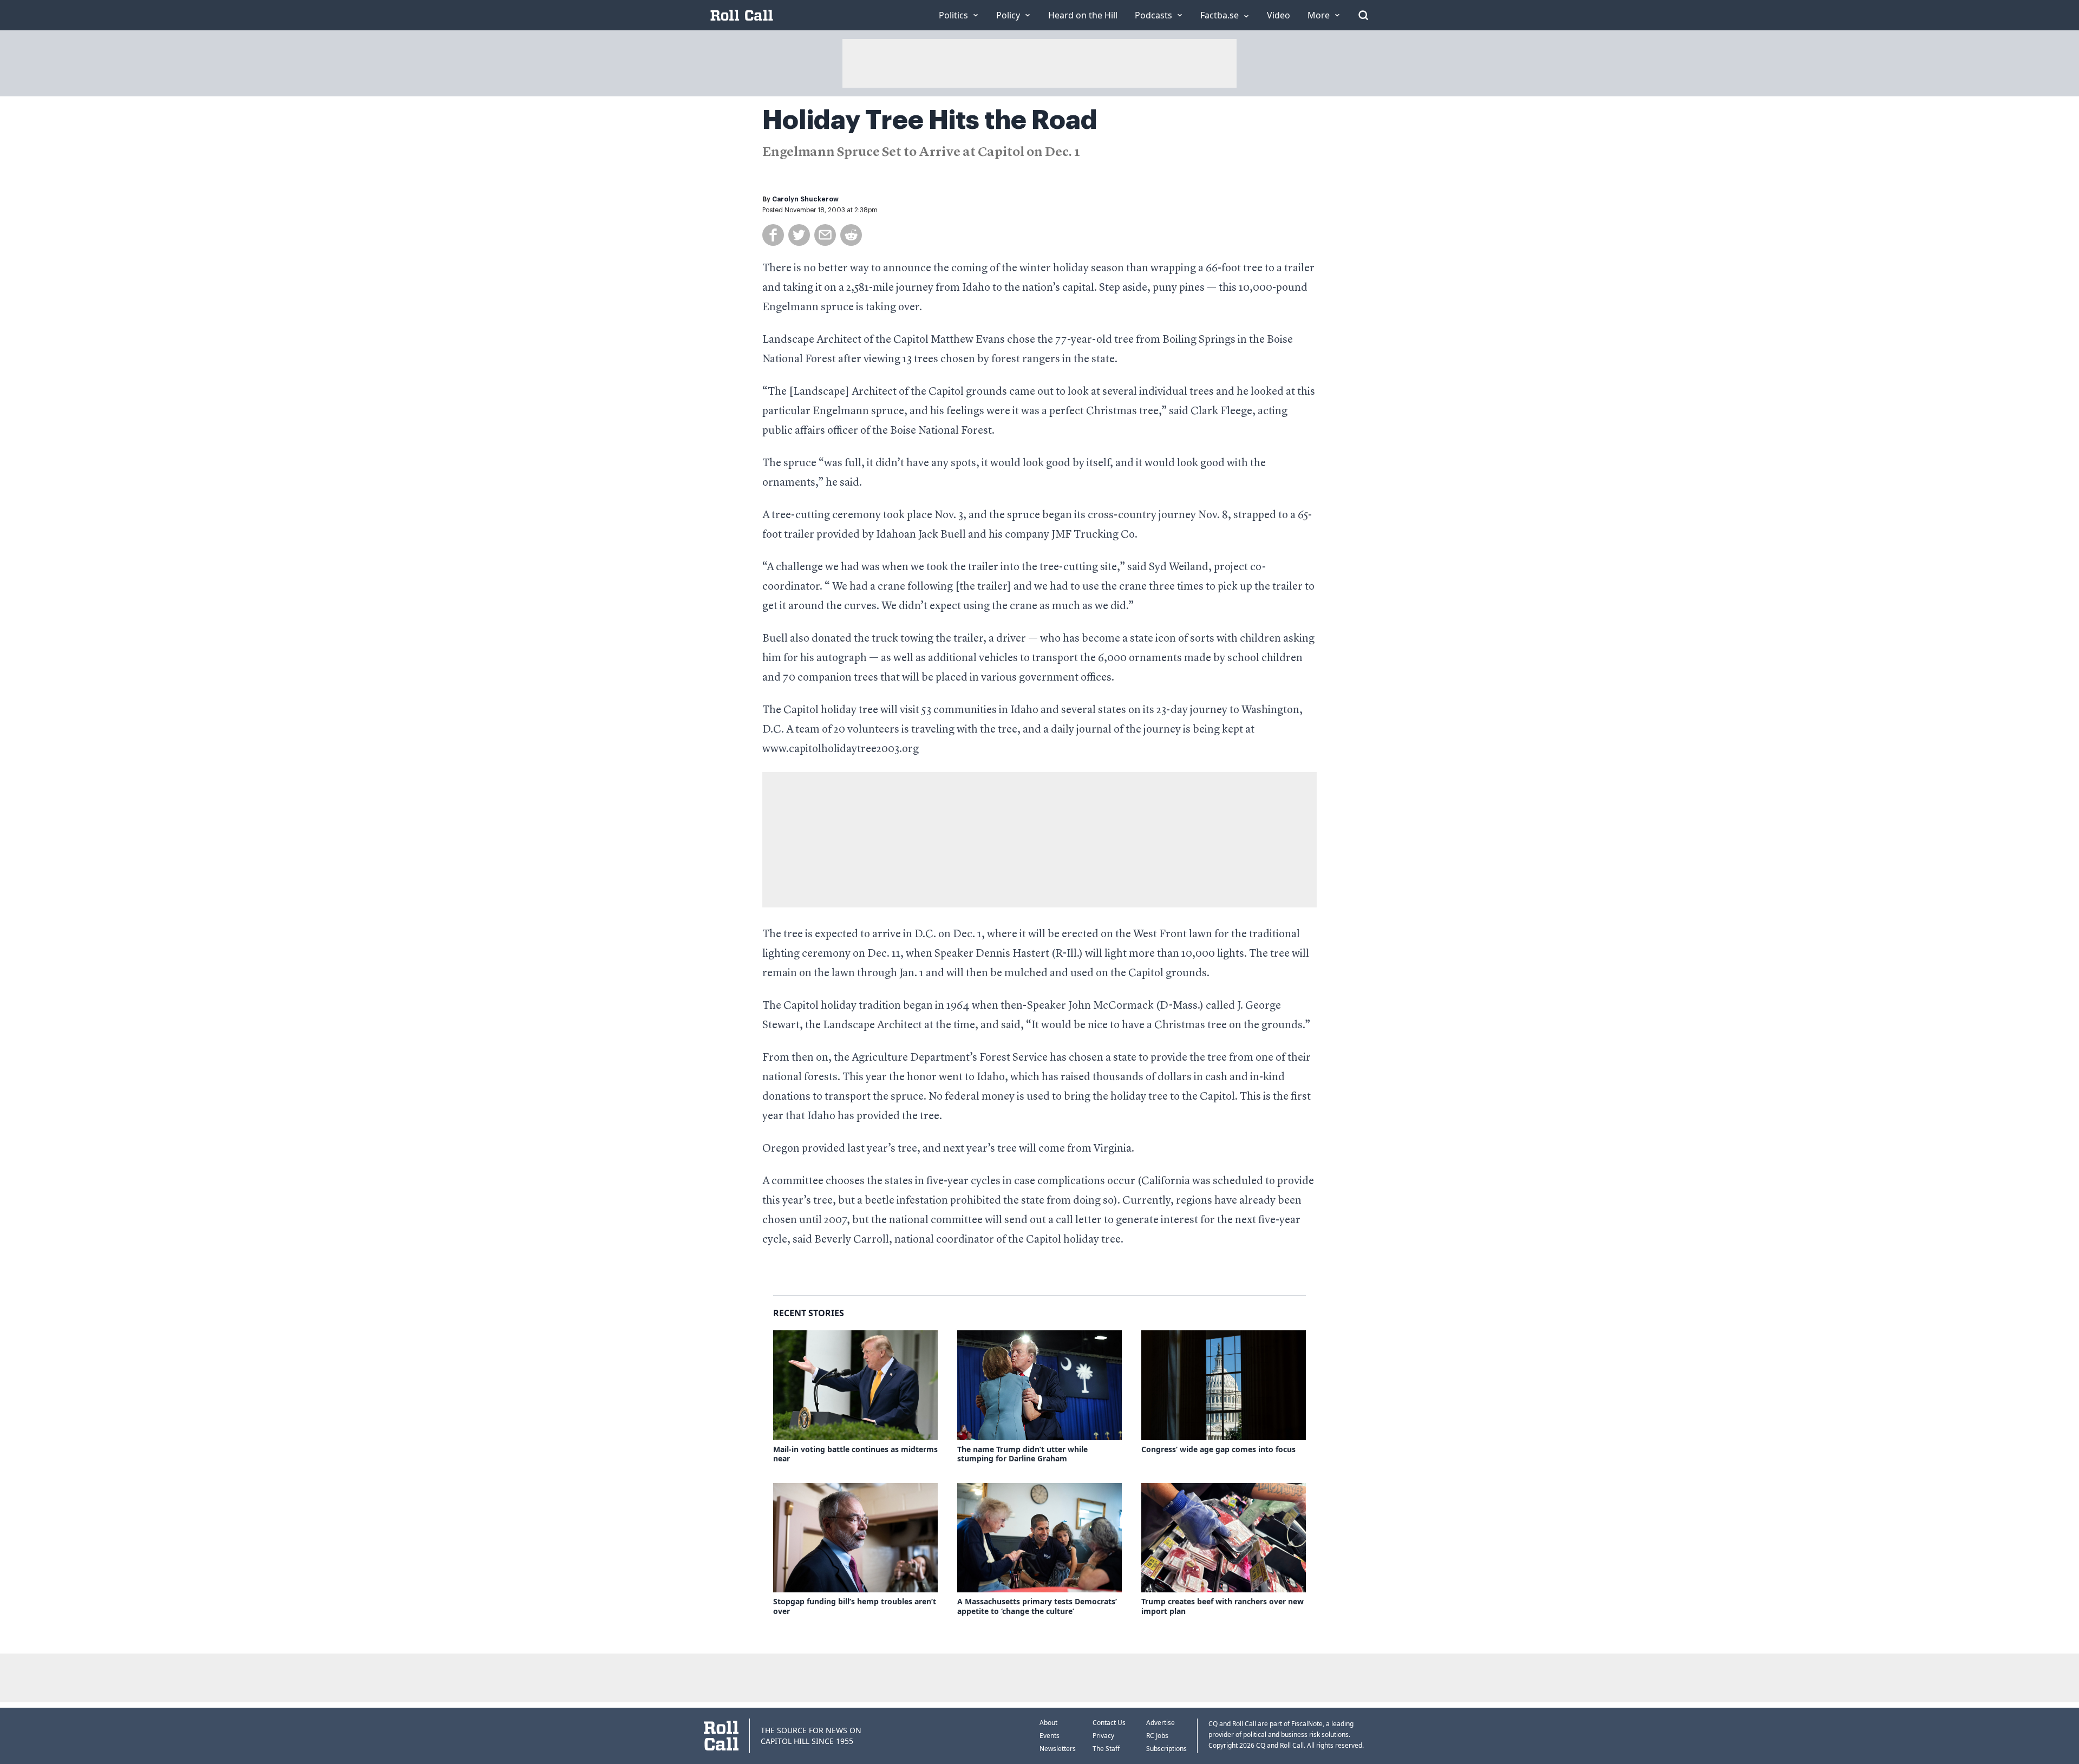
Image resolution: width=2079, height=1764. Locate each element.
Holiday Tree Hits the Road (930, 120)
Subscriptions (1166, 1749)
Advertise (1161, 1723)
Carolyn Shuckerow (805, 199)
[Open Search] (1363, 15)
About (1048, 1723)
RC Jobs (1157, 1736)
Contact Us (1109, 1723)
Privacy (1103, 1736)
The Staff (1106, 1749)
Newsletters (1058, 1749)
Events (1050, 1736)
